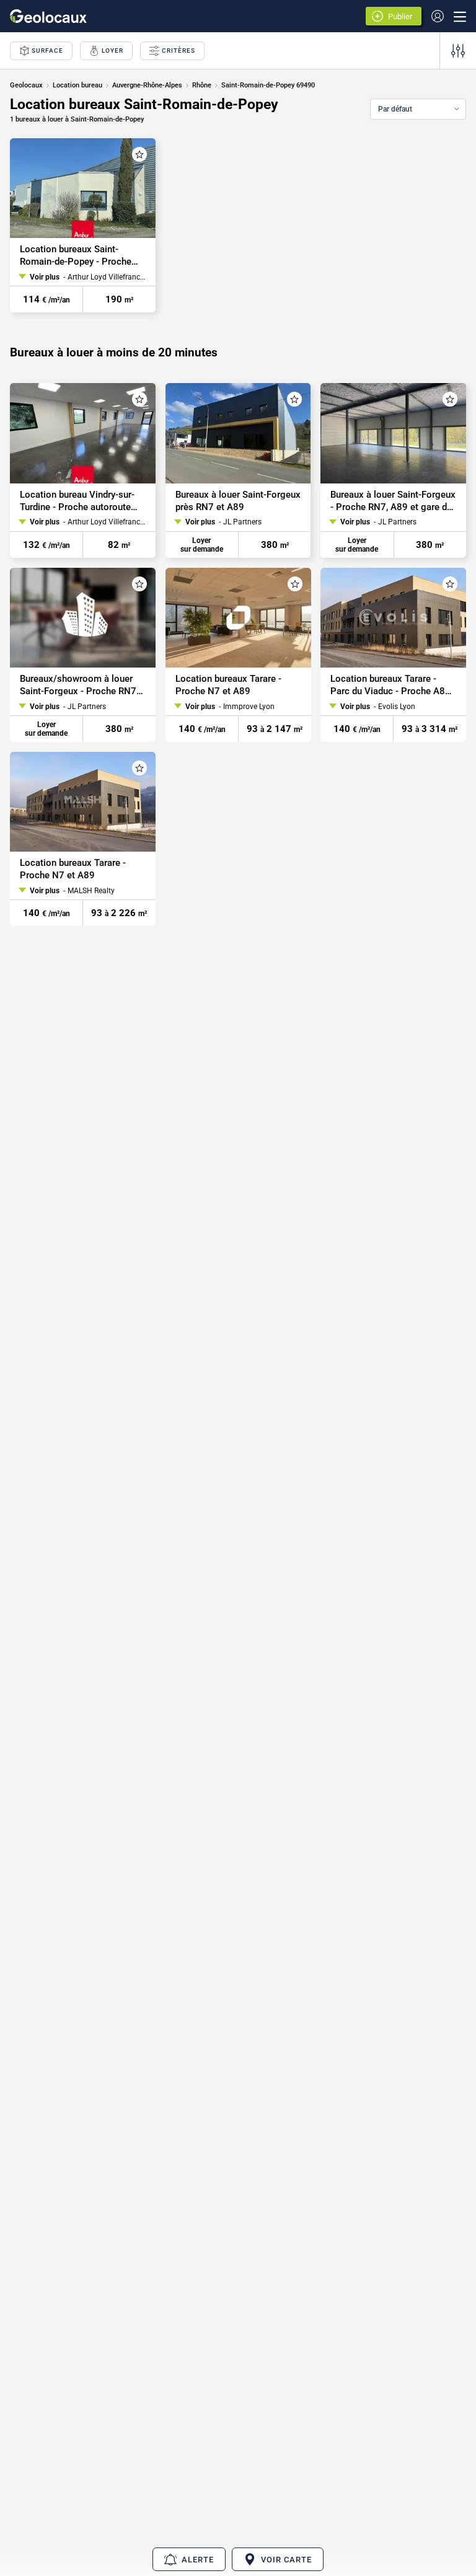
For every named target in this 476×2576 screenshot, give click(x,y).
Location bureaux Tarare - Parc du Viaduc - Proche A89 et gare (390, 685)
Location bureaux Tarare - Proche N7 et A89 (228, 685)
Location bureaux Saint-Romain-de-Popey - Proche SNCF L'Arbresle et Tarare (76, 256)
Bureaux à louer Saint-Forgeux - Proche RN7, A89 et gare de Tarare (393, 501)
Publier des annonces (402, 17)
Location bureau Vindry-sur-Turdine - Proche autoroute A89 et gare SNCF (77, 501)
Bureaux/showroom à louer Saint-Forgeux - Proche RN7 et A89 (78, 685)
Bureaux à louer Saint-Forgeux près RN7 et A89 (238, 501)
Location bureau (77, 85)
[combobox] (418, 109)
